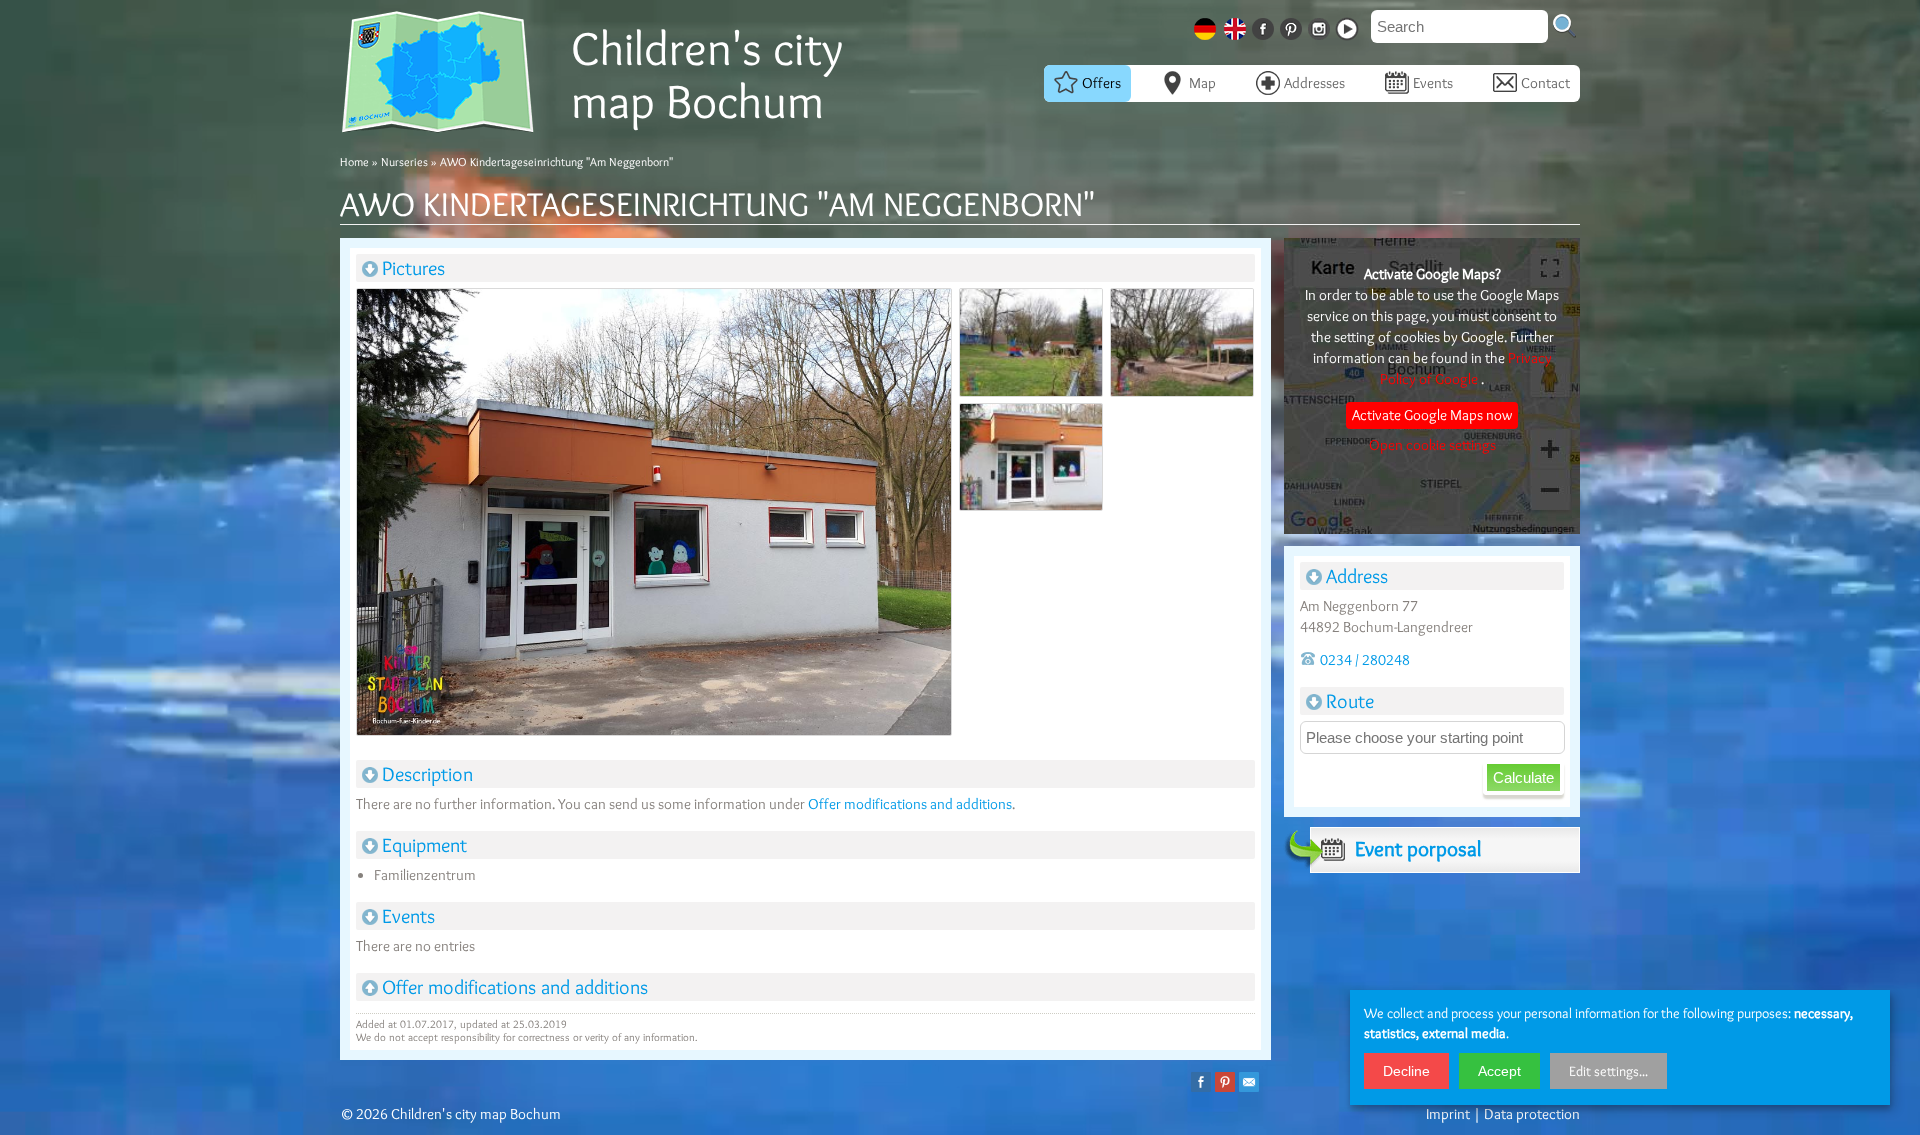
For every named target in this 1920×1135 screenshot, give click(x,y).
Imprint (1448, 1114)
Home (354, 161)
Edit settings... (1608, 1071)
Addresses (1314, 83)
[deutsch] (1207, 25)
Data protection (1532, 1114)
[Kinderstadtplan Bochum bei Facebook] (1265, 25)
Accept (1499, 1071)
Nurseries (404, 161)
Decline (1406, 1071)
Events (1433, 83)
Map (1202, 83)
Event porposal (1418, 848)
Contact (1545, 83)
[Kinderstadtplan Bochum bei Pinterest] (1293, 25)
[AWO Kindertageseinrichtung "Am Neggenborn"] (653, 516)
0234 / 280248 (1365, 660)
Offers (1101, 83)
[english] (1237, 25)
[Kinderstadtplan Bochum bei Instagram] (1321, 25)
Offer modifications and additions (910, 804)
